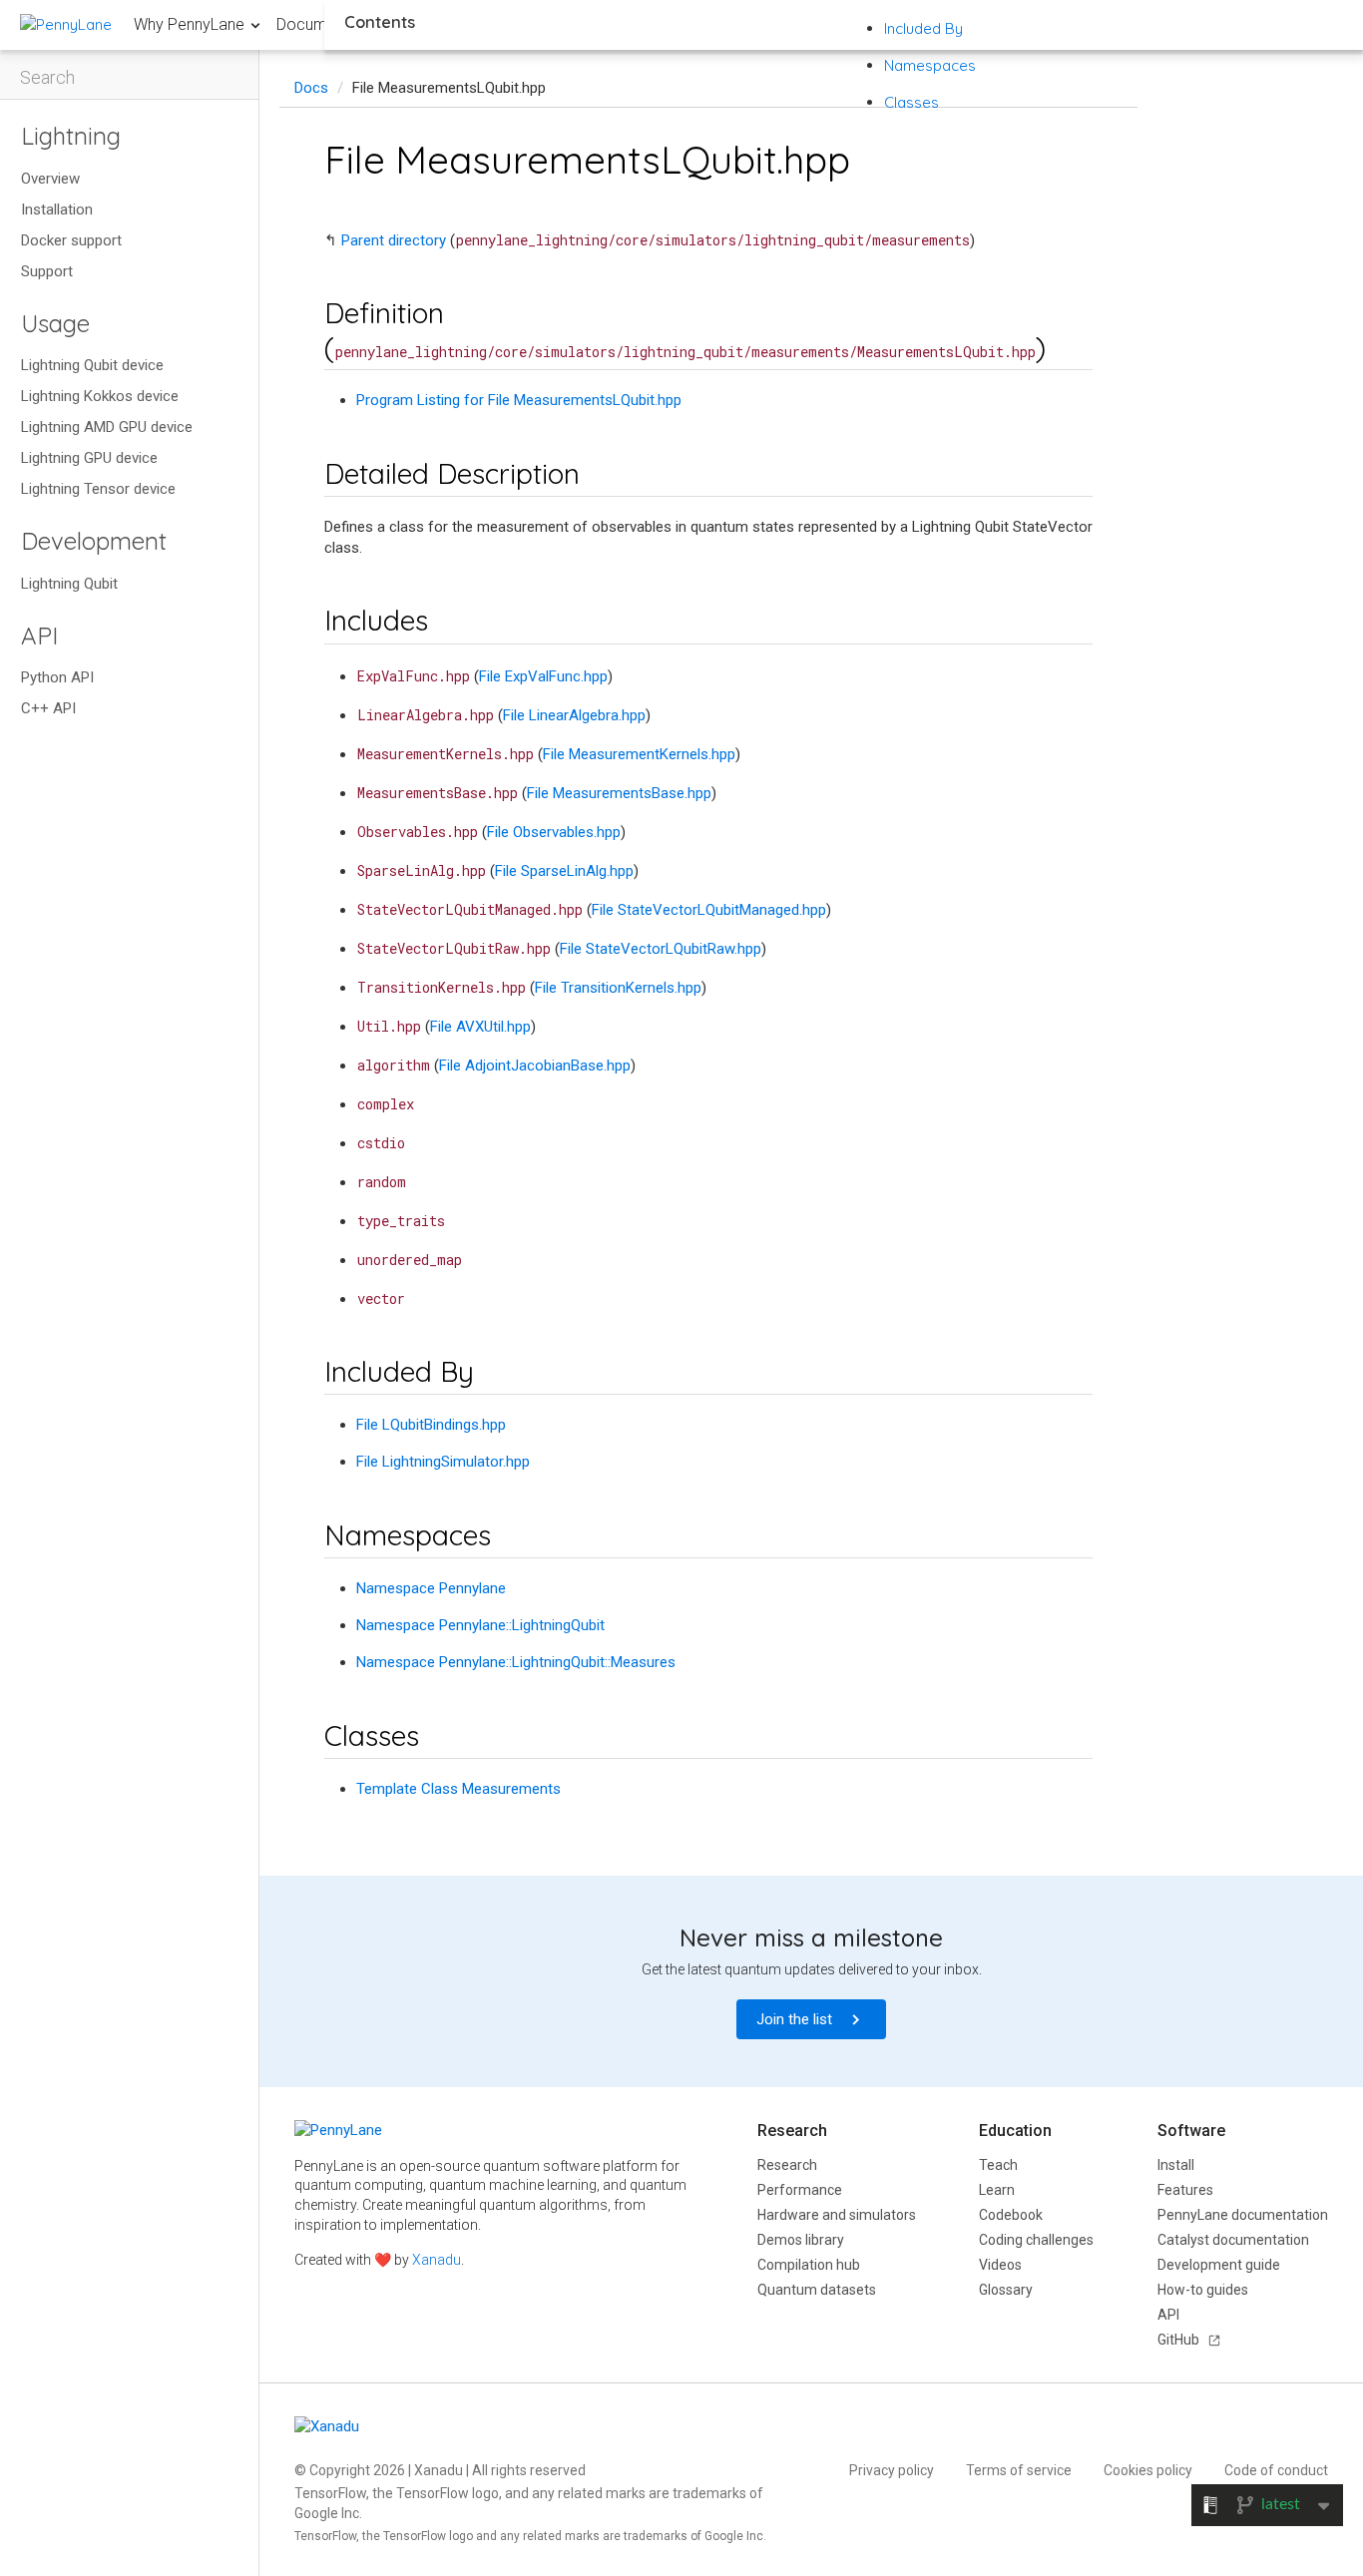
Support (47, 271)
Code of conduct (1276, 2470)
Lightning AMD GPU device (107, 427)
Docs (311, 88)
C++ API (48, 708)
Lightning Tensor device (98, 489)
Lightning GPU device (89, 458)
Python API (57, 677)
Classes (911, 102)
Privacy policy (892, 2470)
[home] (66, 24)
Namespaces (930, 65)
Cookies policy (1148, 2470)
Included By (923, 28)
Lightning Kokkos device (100, 396)
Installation (57, 210)
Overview (50, 179)
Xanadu (437, 2260)
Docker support (71, 240)
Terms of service (1019, 2470)
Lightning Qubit (69, 584)
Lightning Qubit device (92, 365)
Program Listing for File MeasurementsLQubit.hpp (519, 400)
